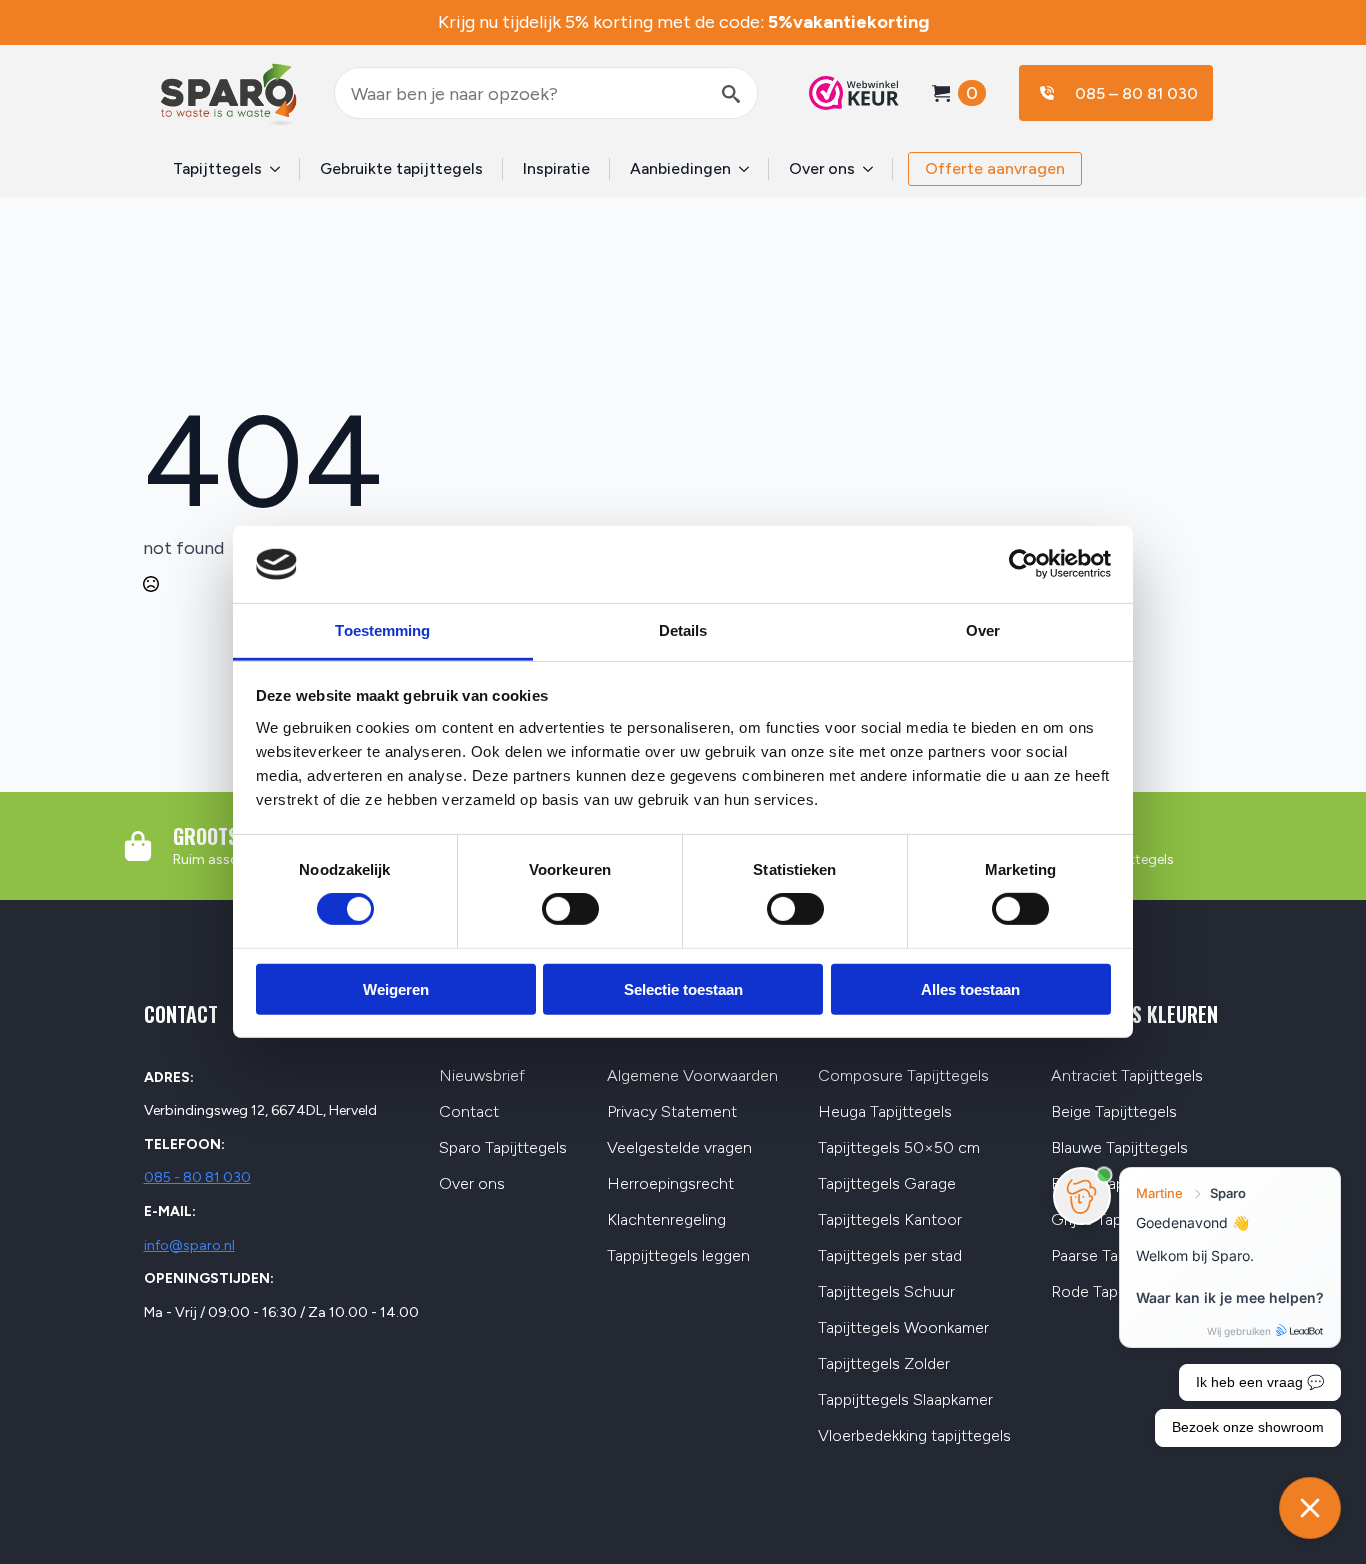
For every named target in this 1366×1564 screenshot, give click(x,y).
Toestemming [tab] (382, 630)
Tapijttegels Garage (887, 1184)
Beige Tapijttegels (1114, 1112)
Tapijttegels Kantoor (890, 1220)
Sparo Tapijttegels (503, 1148)
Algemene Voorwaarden (692, 1076)
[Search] (731, 94)
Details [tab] (683, 630)
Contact (469, 1112)
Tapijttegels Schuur (886, 1292)
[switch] (570, 909)
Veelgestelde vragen (679, 1148)
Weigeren (396, 988)
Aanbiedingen (680, 168)
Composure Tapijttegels (903, 1076)
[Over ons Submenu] (874, 169)
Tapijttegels (217, 168)
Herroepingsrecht (670, 1184)
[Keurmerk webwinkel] (844, 93)
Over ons (822, 168)
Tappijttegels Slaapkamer (905, 1400)
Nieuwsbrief (482, 1076)
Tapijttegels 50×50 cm (899, 1148)
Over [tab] (983, 630)
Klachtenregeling (666, 1220)
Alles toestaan (970, 988)
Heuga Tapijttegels (885, 1112)
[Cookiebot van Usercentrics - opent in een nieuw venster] (1023, 564)
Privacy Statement (672, 1112)
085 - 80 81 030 (197, 1177)
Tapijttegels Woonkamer (903, 1328)
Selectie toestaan (683, 988)
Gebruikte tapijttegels (401, 168)
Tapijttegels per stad (890, 1256)
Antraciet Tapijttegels (1127, 1076)
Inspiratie (556, 168)
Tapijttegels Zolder (884, 1364)
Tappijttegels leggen (678, 1256)
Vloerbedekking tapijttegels (914, 1436)
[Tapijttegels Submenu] (281, 169)
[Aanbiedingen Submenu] (750, 169)
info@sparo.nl (189, 1245)
